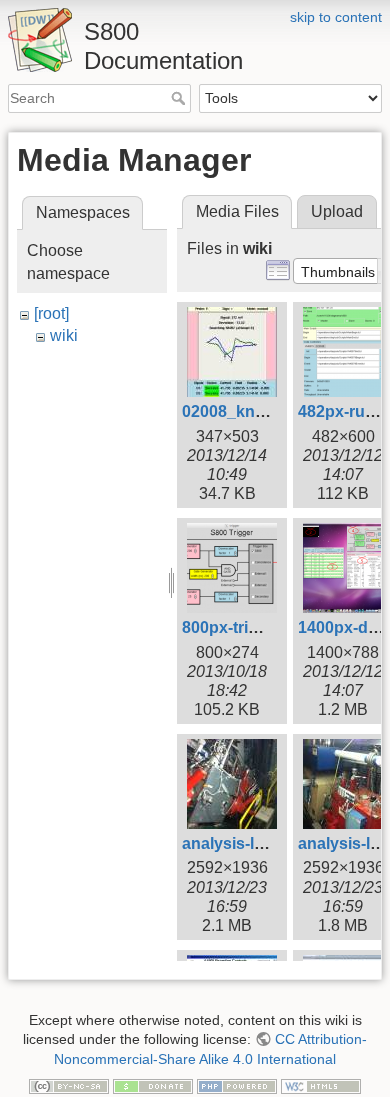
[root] (51, 313)
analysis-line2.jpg (248, 843)
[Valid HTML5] (321, 1085)
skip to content (336, 17)
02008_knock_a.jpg (255, 411)
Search (180, 98)
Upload (337, 211)
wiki (64, 335)
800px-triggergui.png (261, 627)
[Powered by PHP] (237, 1085)
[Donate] (153, 1085)
